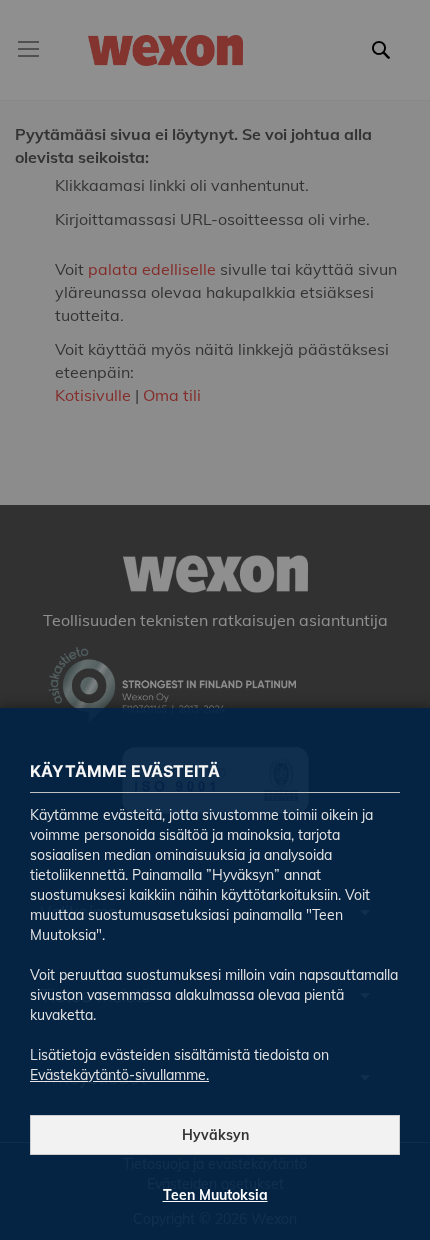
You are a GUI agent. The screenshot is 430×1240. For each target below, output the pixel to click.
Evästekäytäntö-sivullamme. (119, 1075)
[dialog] (215, 620)
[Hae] (386, 61)
